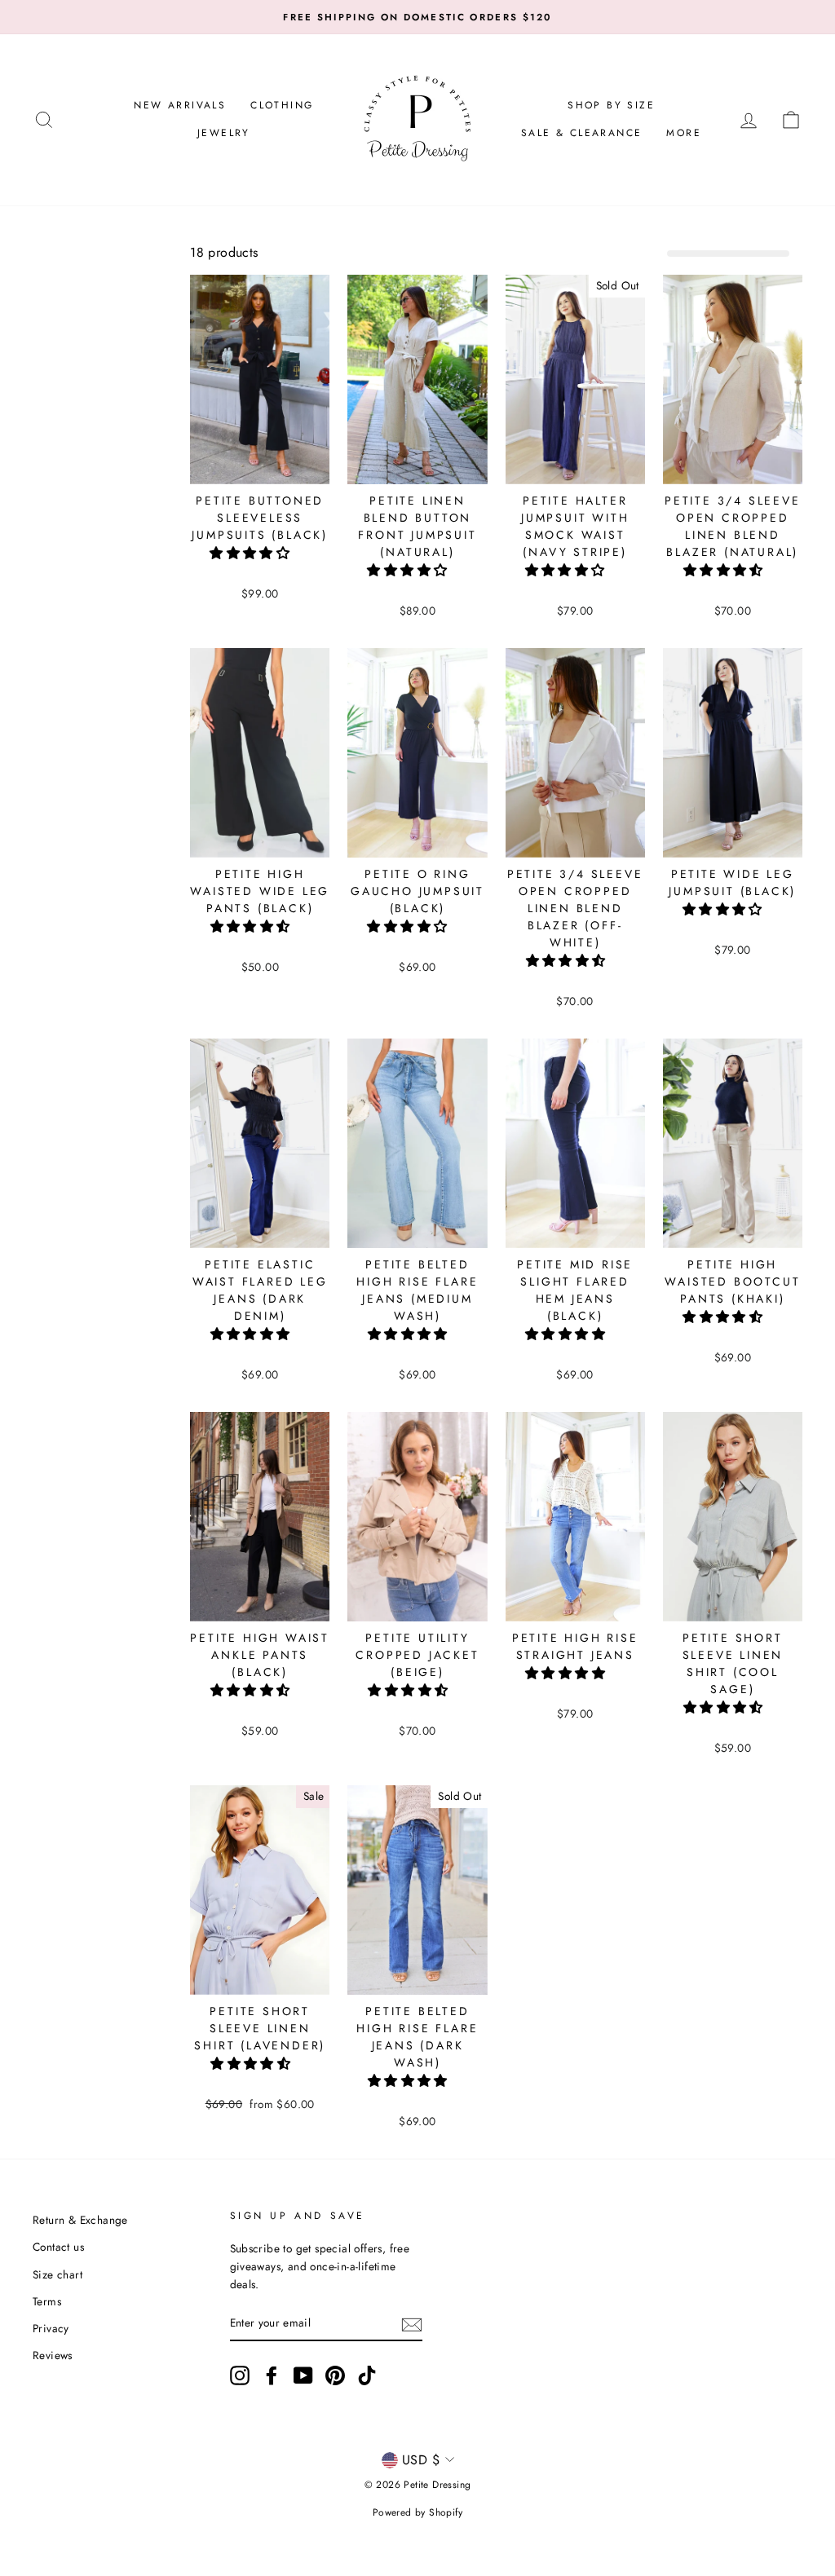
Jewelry (224, 133)
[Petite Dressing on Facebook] (272, 2375)
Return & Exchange (80, 2220)
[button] (252, 553)
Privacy (51, 2328)
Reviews (53, 2355)
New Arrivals (180, 105)
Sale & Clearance (581, 133)
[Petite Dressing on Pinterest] (335, 2375)
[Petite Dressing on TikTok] (367, 2375)
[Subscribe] (412, 2323)
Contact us (58, 2247)
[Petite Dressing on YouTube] (303, 2375)
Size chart (57, 2274)
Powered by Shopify (417, 2512)
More (684, 133)
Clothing (282, 105)
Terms (47, 2301)
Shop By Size (611, 105)
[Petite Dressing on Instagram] (240, 2375)
